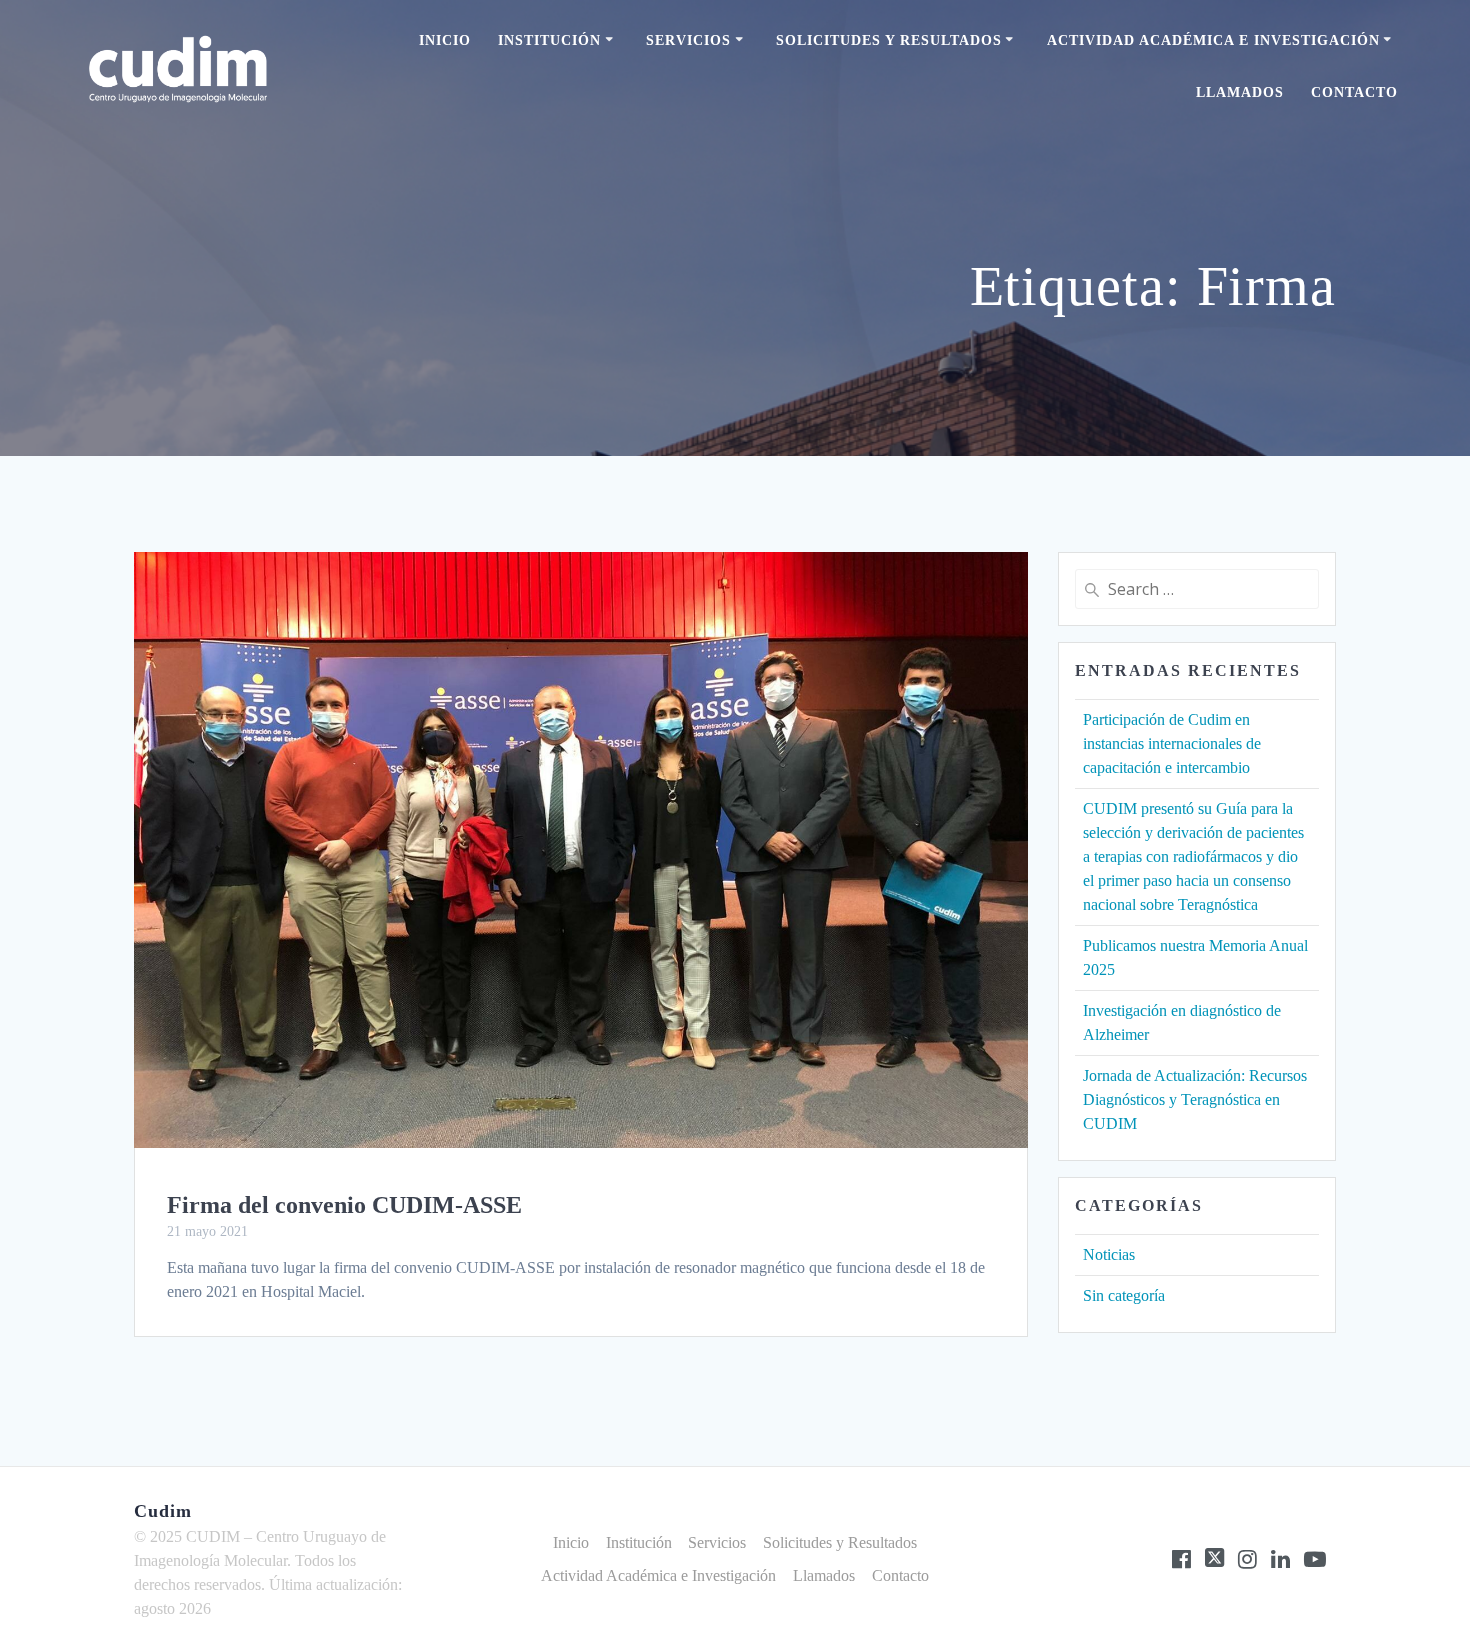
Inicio (445, 40)
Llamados (1240, 92)
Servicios (688, 40)
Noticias (1109, 1254)
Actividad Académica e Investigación (1213, 40)
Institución (549, 40)
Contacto (1354, 92)
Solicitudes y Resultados (889, 40)
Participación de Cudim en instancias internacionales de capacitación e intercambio (1172, 743)
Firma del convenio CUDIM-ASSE (344, 1205)
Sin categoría (1124, 1295)
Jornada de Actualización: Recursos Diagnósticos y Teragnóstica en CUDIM (1195, 1099)
